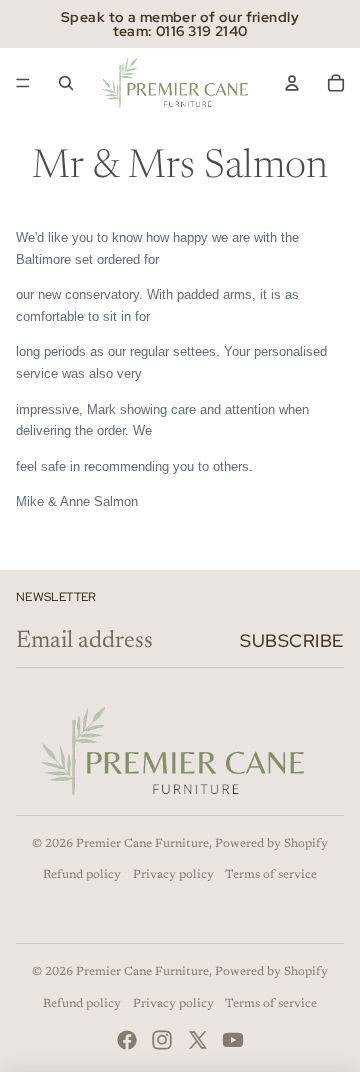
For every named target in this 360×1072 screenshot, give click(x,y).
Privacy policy (173, 875)
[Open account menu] (292, 83)
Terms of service (271, 875)
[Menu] (23, 83)
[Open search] (66, 83)
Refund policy (82, 875)
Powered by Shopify (271, 844)
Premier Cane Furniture (142, 844)
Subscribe (292, 640)
